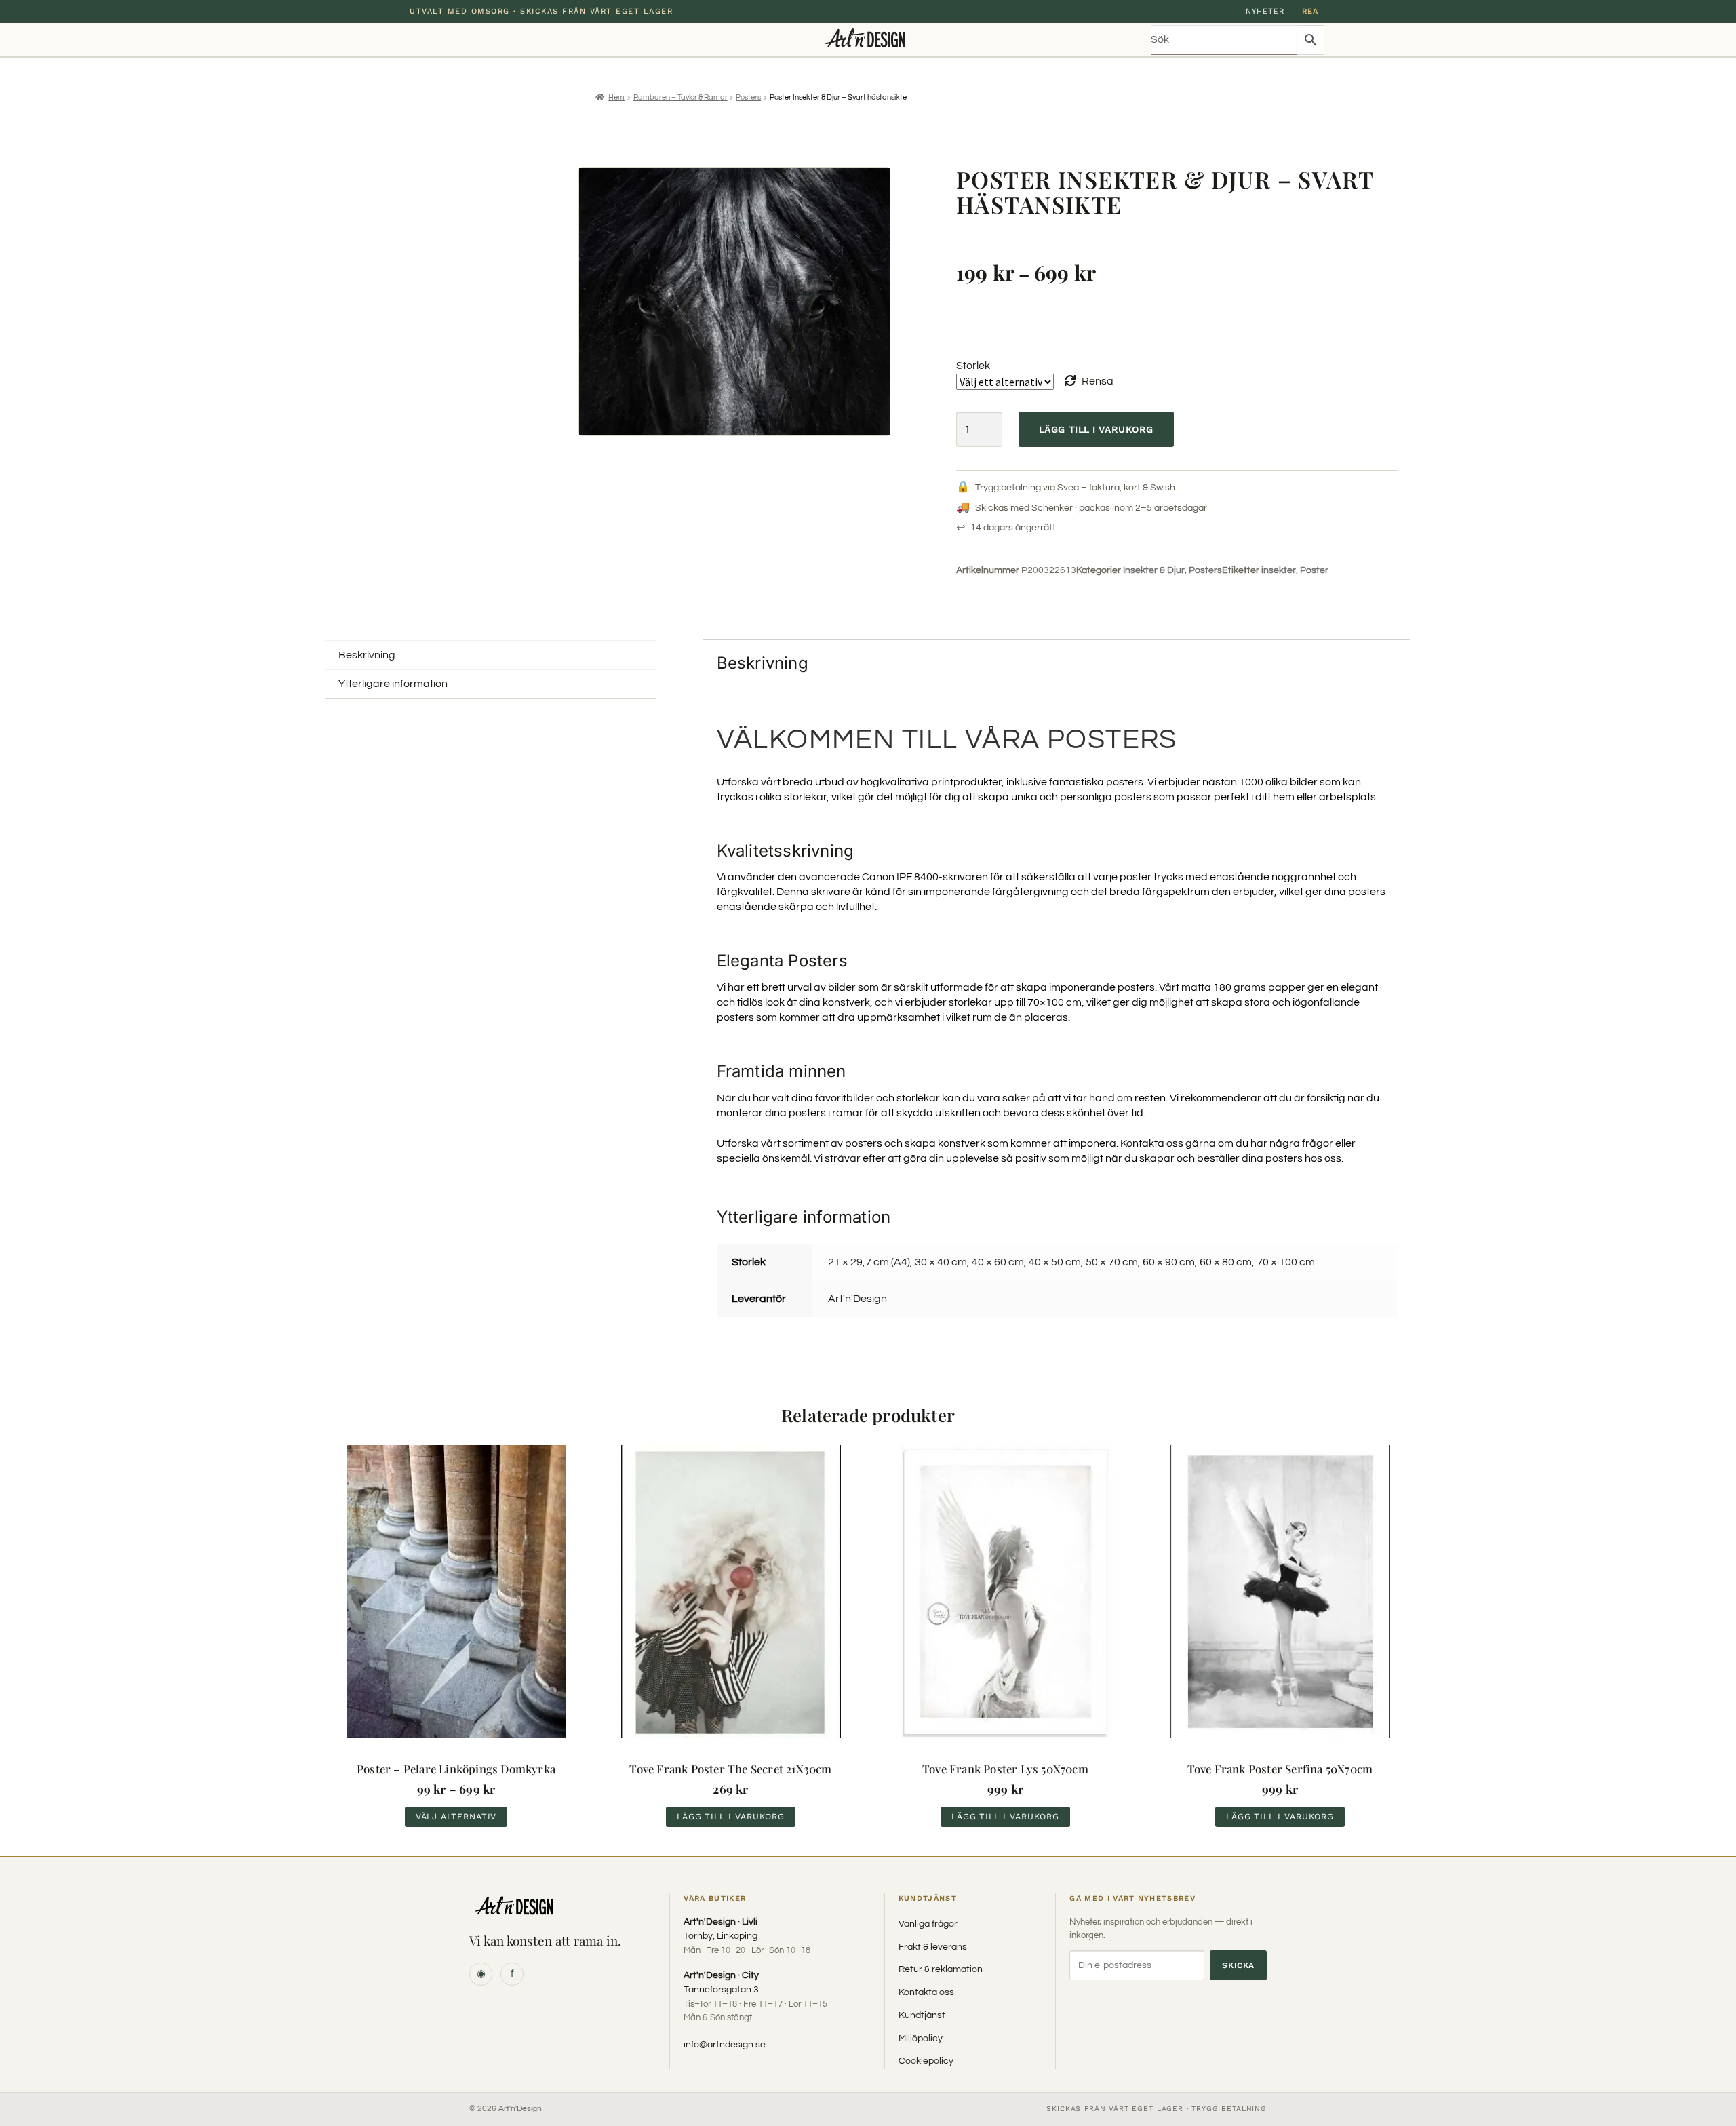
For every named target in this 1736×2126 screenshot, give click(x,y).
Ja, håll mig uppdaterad (868, 1108)
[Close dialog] (994, 976)
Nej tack (868, 1140)
